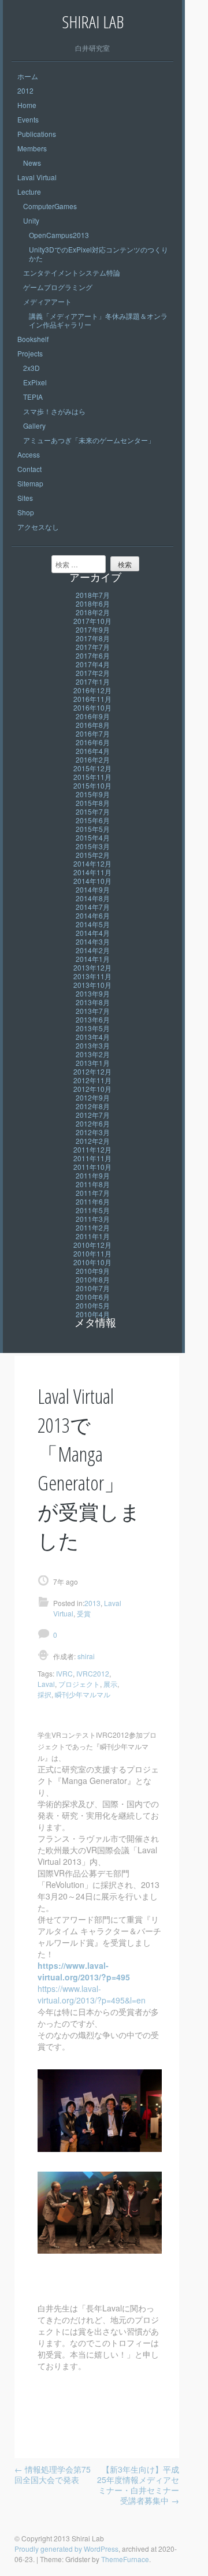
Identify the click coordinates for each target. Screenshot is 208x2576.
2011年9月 (93, 1175)
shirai (85, 1656)
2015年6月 (93, 820)
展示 (110, 1684)
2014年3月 (93, 941)
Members (32, 148)
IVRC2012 (93, 1673)
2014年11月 (92, 872)
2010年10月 (92, 1262)
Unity (31, 220)
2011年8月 (93, 1184)
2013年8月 (93, 1002)
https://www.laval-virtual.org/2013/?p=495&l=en (92, 1994)
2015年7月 (93, 811)
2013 (92, 1603)
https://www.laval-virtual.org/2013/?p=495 (84, 1971)
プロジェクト (79, 1684)
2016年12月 (92, 690)
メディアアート (47, 301)
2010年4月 (93, 1314)
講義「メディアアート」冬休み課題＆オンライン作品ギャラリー (98, 320)
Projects (30, 353)
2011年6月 (93, 1201)
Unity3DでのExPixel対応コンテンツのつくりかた (99, 254)
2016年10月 (92, 707)
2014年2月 (93, 950)
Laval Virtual (37, 177)
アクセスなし (38, 527)
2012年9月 (93, 1097)
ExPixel (35, 382)
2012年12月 (92, 1071)
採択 (44, 1694)
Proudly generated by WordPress (66, 2549)
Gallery (34, 425)
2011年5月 (93, 1210)
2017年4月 (93, 664)
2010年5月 (93, 1305)
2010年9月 (93, 1271)
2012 (25, 90)
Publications (37, 134)
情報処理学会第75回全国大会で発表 (53, 2474)
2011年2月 (93, 1227)
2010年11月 (92, 1253)
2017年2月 (93, 673)
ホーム (28, 76)
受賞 (84, 1613)
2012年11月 (92, 1080)
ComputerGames (50, 206)
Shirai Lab (93, 22)
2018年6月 (93, 603)
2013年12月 (92, 967)
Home (27, 105)
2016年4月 (93, 751)
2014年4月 (93, 933)
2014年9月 (93, 889)
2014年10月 (92, 881)
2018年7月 (93, 595)
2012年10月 (92, 1089)
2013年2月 (93, 1054)
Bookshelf (33, 339)
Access (29, 454)
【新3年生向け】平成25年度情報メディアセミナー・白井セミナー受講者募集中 (138, 2485)
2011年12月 (92, 1149)
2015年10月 (92, 785)
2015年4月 (93, 837)
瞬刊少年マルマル (83, 1694)
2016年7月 (93, 733)
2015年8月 (93, 803)
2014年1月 (93, 959)
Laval (46, 1684)
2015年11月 (92, 777)
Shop (26, 512)
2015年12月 (92, 768)
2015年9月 (93, 794)
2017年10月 (92, 621)
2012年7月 (93, 1115)
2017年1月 (93, 681)
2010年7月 (93, 1288)
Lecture (29, 192)
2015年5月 (93, 829)
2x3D (31, 368)
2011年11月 (92, 1158)
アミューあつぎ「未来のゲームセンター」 (89, 440)
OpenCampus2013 (59, 235)
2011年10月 (92, 1167)
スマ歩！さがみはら (54, 411)
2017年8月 (93, 638)
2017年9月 (93, 629)
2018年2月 (93, 612)
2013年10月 (92, 985)
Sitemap (30, 483)
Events (28, 119)
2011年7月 (93, 1193)
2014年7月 (93, 907)
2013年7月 (93, 1011)
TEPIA (33, 397)
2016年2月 (93, 759)
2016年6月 (93, 742)
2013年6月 (93, 1019)
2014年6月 (93, 915)
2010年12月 (92, 1245)
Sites (25, 498)
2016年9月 (93, 716)
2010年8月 (93, 1279)
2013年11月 (92, 976)
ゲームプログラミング (58, 287)
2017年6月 (93, 655)
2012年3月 (93, 1132)
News (32, 163)
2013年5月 (93, 1028)
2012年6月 (93, 1123)
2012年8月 (93, 1106)
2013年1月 (93, 1063)
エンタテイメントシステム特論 (72, 272)
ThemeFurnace (125, 2559)
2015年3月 (93, 846)
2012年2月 (93, 1141)
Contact (29, 469)
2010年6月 (93, 1297)
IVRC (64, 1673)
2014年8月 (93, 898)
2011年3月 (93, 1219)
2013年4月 (93, 1037)
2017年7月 (93, 647)
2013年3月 (93, 1045)
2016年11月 (92, 699)
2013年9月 (93, 993)
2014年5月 (93, 924)
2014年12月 (92, 863)
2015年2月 (93, 855)
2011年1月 (93, 1236)
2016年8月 (93, 725)
